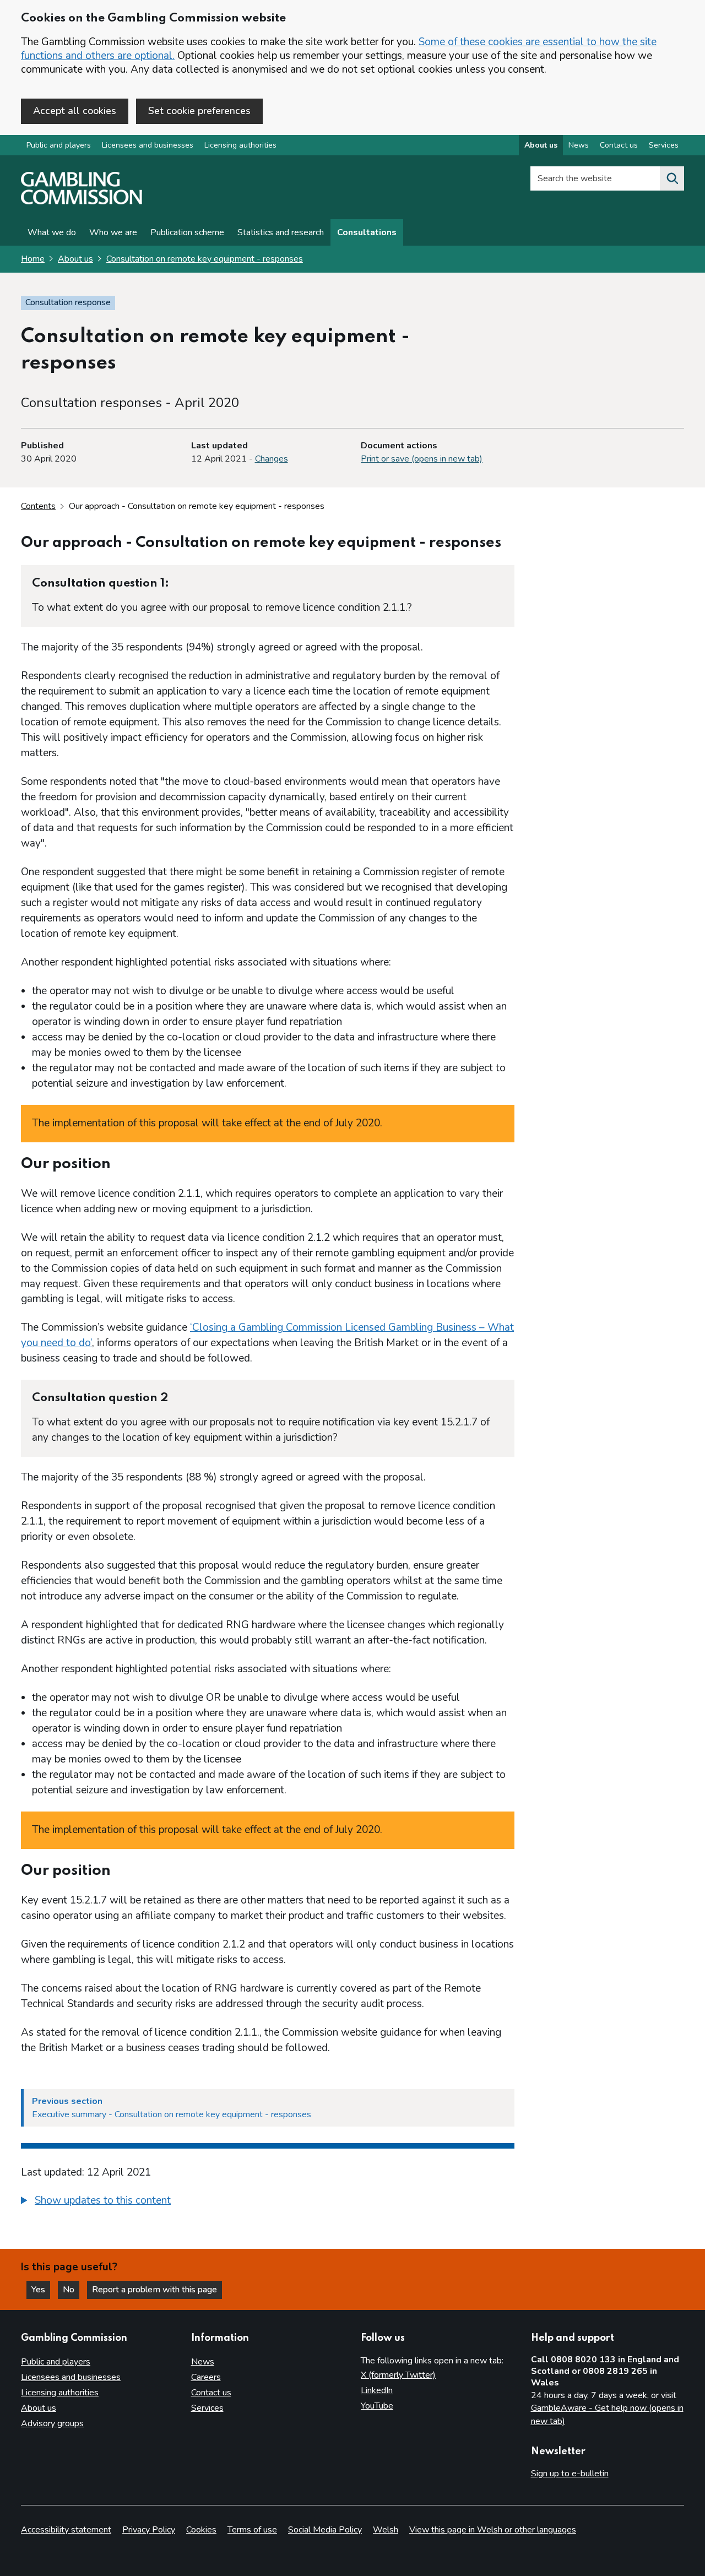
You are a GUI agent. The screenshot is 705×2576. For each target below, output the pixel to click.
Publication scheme (187, 232)
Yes (41, 2290)
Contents (38, 506)
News (579, 145)
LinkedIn (377, 2390)
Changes (272, 459)
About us (541, 145)
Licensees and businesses (148, 145)
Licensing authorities (240, 145)
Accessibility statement (66, 2530)
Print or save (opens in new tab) (422, 459)
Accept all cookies (75, 111)
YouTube (377, 2406)
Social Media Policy (325, 2530)
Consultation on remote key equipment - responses (205, 259)
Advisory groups (52, 2423)
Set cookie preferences (199, 111)
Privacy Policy (149, 2530)
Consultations (367, 232)
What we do (52, 232)
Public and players (59, 145)
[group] (268, 2202)
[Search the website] (672, 178)
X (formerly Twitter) (398, 2375)
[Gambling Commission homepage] (82, 202)
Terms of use (252, 2530)
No (71, 2290)
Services (664, 145)
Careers (206, 2377)
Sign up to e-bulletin (570, 2474)
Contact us (619, 145)
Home (33, 259)
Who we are (113, 232)
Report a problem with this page (154, 2290)
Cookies (201, 2530)
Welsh (386, 2530)
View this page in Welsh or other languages (493, 2530)
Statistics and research (281, 232)
